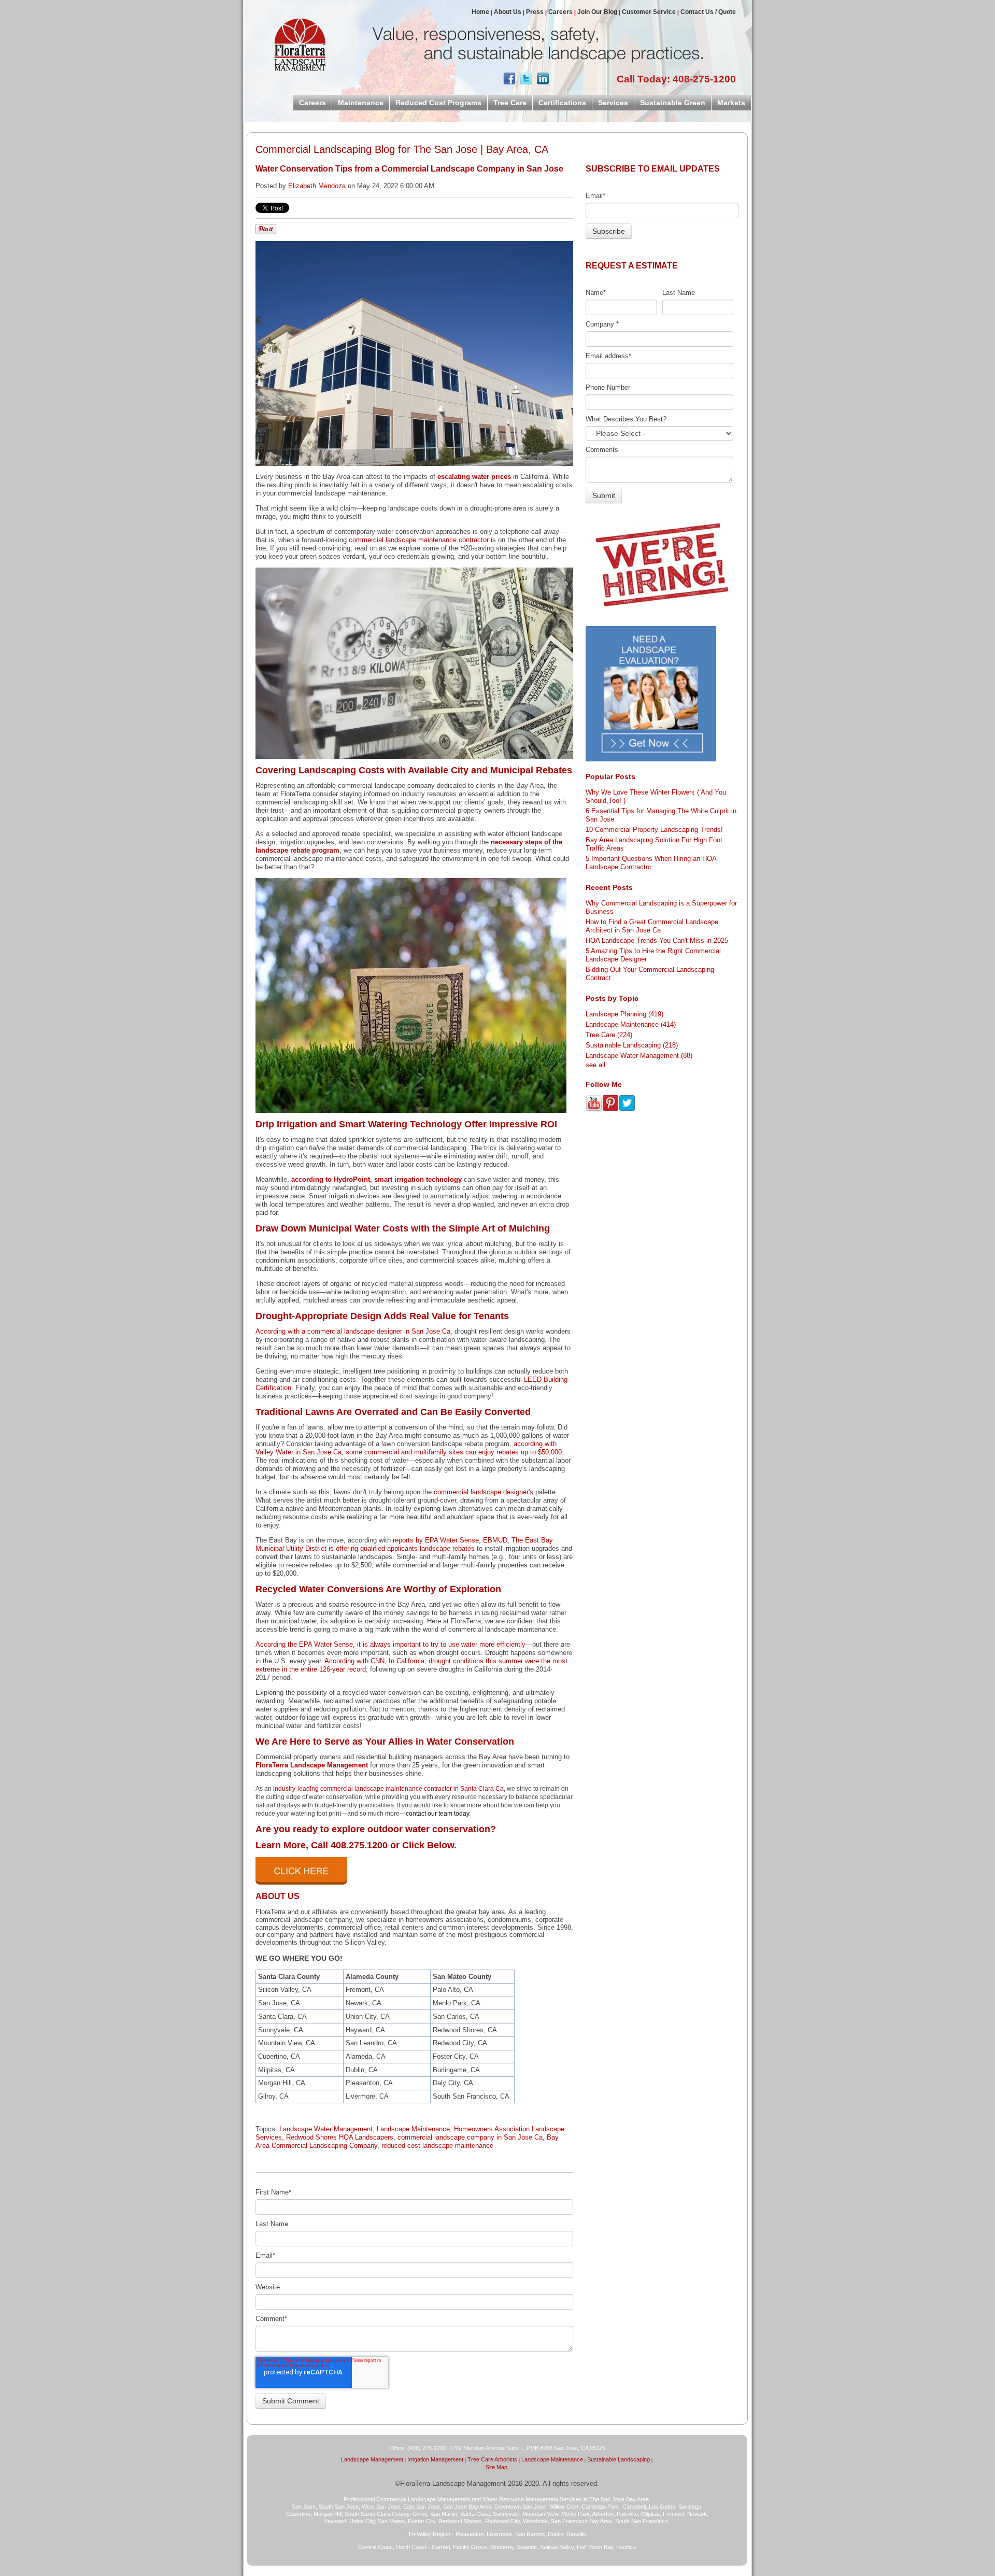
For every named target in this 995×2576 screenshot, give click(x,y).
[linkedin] (543, 81)
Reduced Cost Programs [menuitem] (438, 103)
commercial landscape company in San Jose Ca (470, 2137)
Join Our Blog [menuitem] (597, 12)
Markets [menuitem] (731, 103)
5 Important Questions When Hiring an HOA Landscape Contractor (651, 863)
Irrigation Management (435, 2459)
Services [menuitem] (613, 103)
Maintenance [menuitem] (361, 103)
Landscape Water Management (326, 2129)
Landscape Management (372, 2459)
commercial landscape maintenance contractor (419, 540)
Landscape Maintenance (413, 2129)
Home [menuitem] (480, 12)
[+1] (584, 79)
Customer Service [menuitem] (649, 12)
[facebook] (509, 81)
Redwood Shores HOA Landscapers (340, 2137)
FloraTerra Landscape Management (312, 1765)
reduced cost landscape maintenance (437, 2146)
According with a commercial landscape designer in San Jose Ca (353, 1331)
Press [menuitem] (535, 12)
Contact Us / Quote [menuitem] (708, 12)
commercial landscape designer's (484, 1492)
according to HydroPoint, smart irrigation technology (376, 1179)
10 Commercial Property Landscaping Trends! (654, 830)
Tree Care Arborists (492, 2459)
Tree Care (609, 1035)
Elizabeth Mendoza (317, 186)
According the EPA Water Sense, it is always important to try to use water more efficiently (390, 1644)
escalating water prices (474, 477)
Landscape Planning (624, 1014)
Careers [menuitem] (560, 12)
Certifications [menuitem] (562, 103)
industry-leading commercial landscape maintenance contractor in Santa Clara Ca (388, 1789)
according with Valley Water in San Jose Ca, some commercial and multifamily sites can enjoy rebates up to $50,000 (409, 1448)
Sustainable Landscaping (632, 1045)
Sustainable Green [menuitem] (673, 103)
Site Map (496, 2467)
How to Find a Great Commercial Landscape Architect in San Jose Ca (652, 926)
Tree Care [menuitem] (510, 103)
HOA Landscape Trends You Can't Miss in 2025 (657, 940)
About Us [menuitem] (508, 12)
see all (595, 1065)
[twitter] (526, 81)
